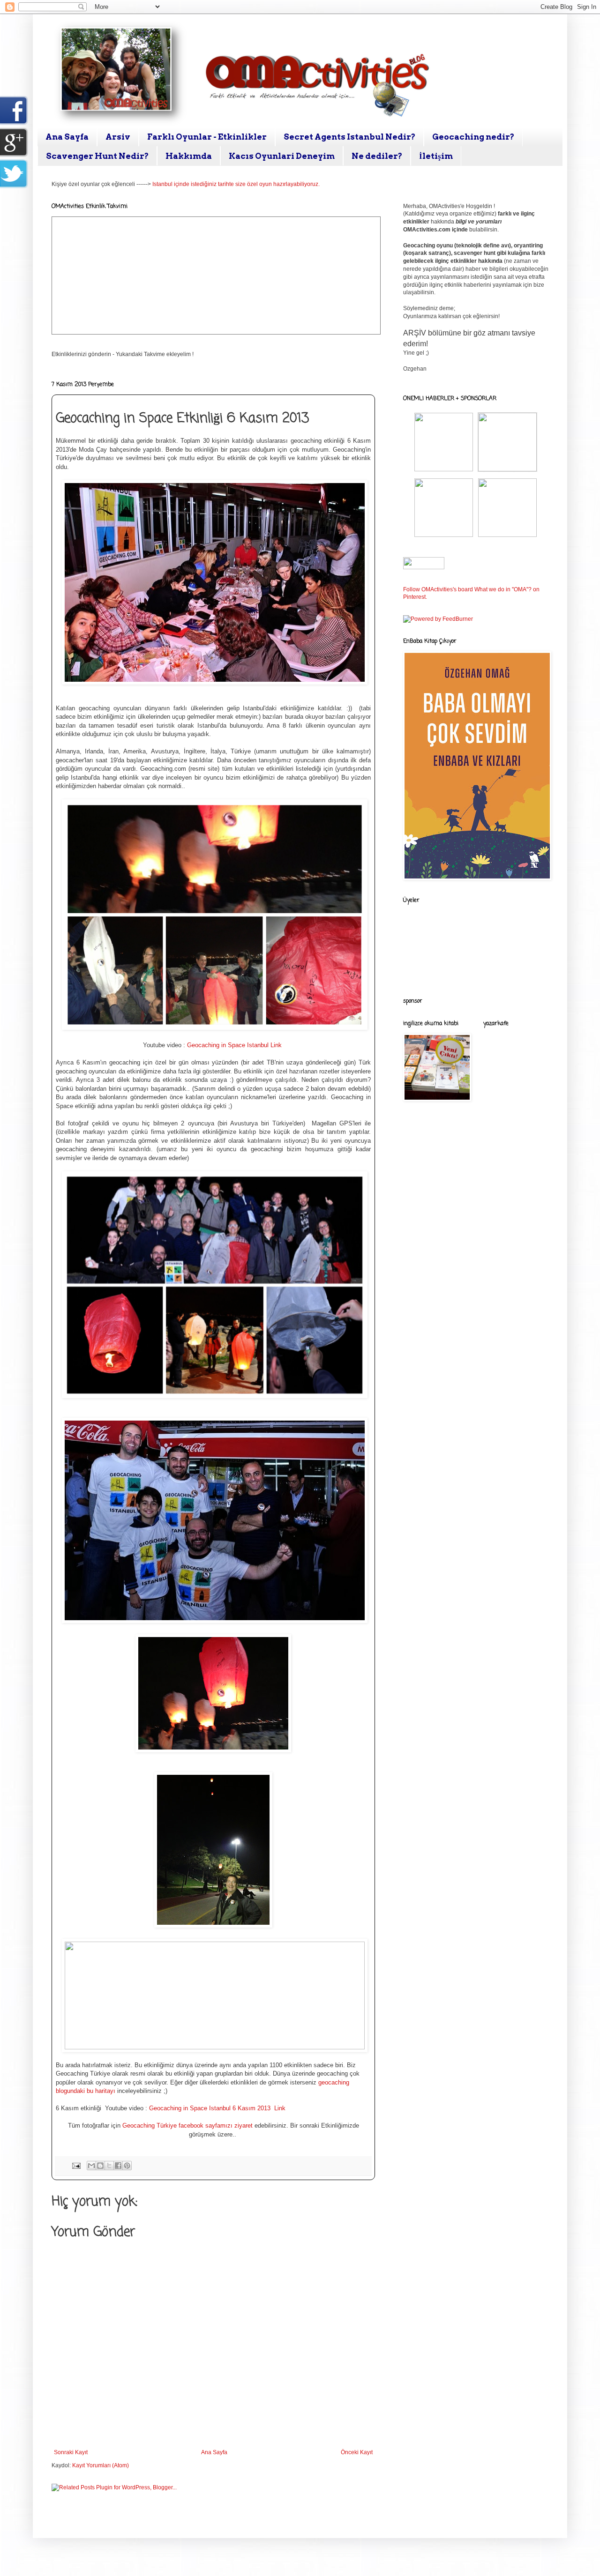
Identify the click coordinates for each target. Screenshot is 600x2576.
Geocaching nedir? (473, 137)
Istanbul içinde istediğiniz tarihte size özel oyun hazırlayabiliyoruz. (236, 184)
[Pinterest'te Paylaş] (127, 2166)
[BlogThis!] (100, 2166)
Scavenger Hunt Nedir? (97, 156)
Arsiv (118, 137)
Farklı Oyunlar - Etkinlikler (207, 137)
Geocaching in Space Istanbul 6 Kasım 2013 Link (218, 2108)
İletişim (436, 156)
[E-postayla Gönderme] (76, 2165)
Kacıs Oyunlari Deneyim (282, 156)
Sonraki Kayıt (71, 2452)
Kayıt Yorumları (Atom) (101, 2465)
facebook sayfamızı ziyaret (217, 2126)
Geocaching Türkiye (150, 2126)
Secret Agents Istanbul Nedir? (349, 137)
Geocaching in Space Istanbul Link (235, 1045)
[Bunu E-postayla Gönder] (91, 2166)
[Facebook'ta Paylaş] (118, 2166)
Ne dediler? (377, 156)
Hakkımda (189, 156)
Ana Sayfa (67, 137)
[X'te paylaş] (109, 2166)
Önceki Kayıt (357, 2452)
